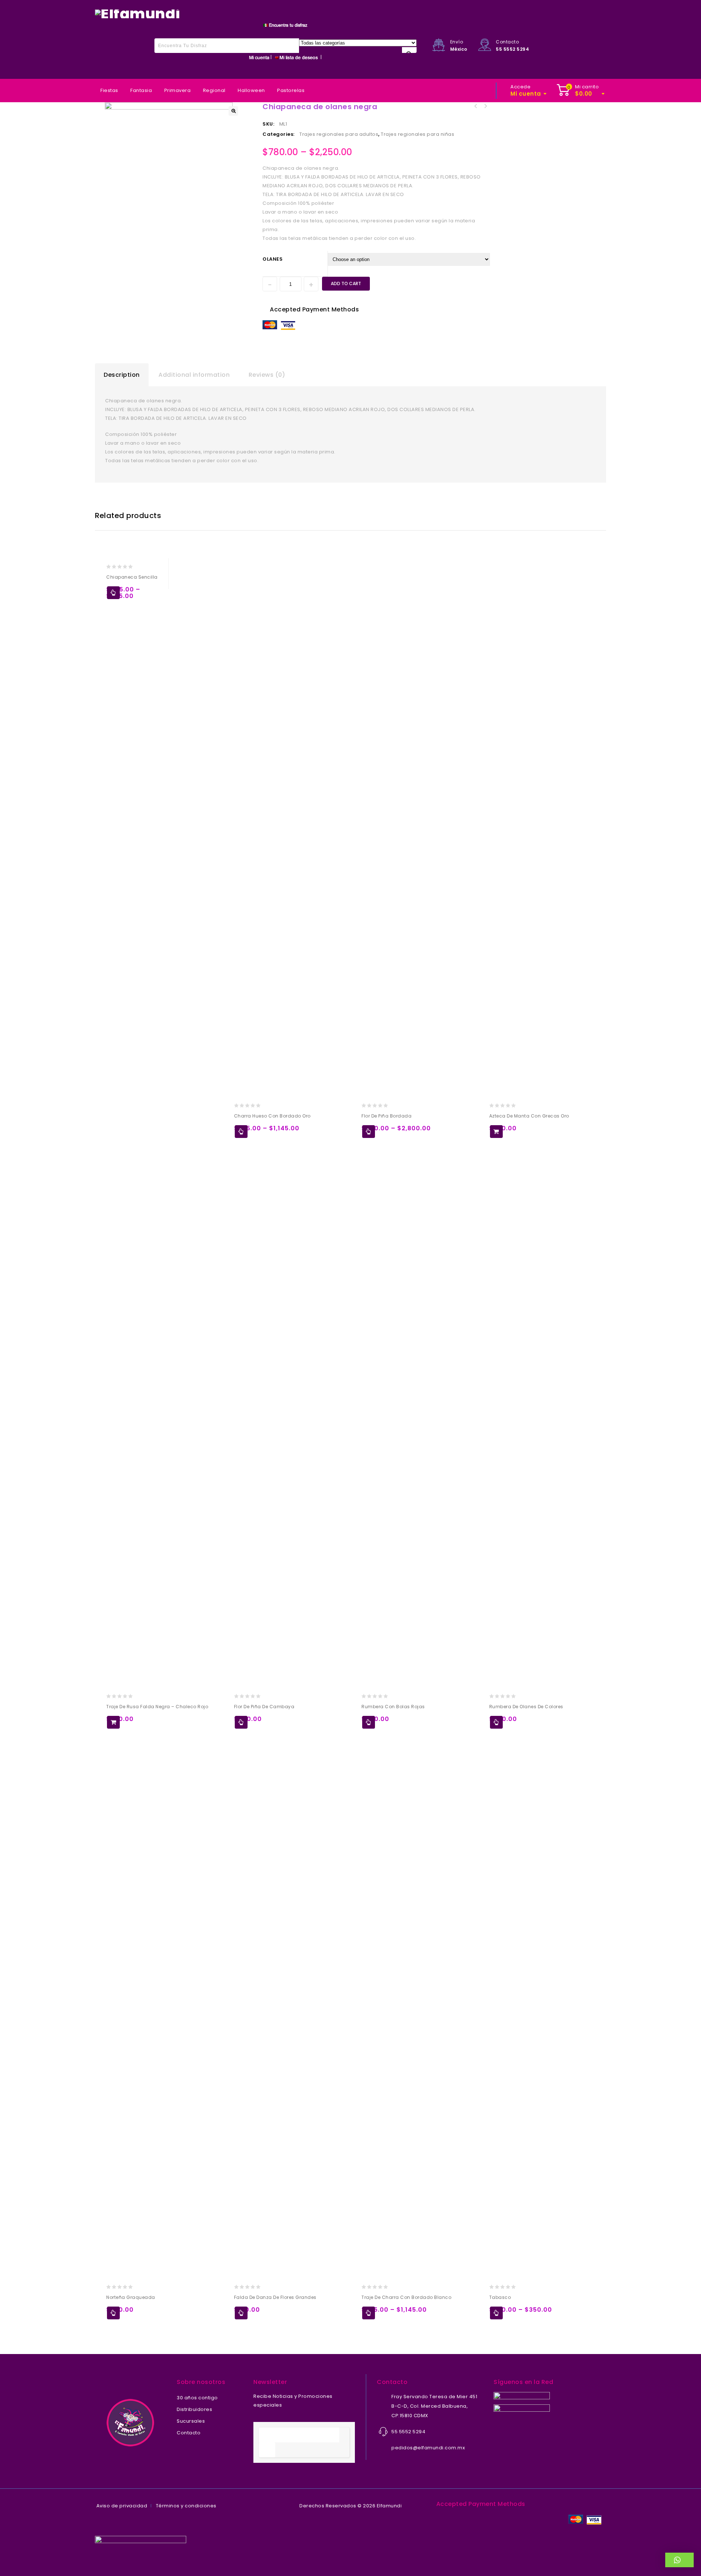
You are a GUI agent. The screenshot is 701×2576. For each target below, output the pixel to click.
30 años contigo (197, 2398)
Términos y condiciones (186, 2506)
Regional (214, 90)
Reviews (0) (267, 375)
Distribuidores (194, 2409)
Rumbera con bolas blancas (485, 106)
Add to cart (346, 283)
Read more (113, 2313)
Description (122, 375)
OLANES (273, 259)
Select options (113, 593)
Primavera (178, 90)
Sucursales (191, 2421)
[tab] (122, 375)
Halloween (251, 90)
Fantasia (141, 90)
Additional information (194, 375)
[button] (680, 2560)
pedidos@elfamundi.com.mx (428, 2448)
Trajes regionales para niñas (417, 134)
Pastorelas (291, 90)
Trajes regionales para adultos (339, 134)
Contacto (189, 2433)
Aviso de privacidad (122, 2506)
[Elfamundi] (138, 13)
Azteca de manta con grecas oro (476, 106)
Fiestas (109, 90)
